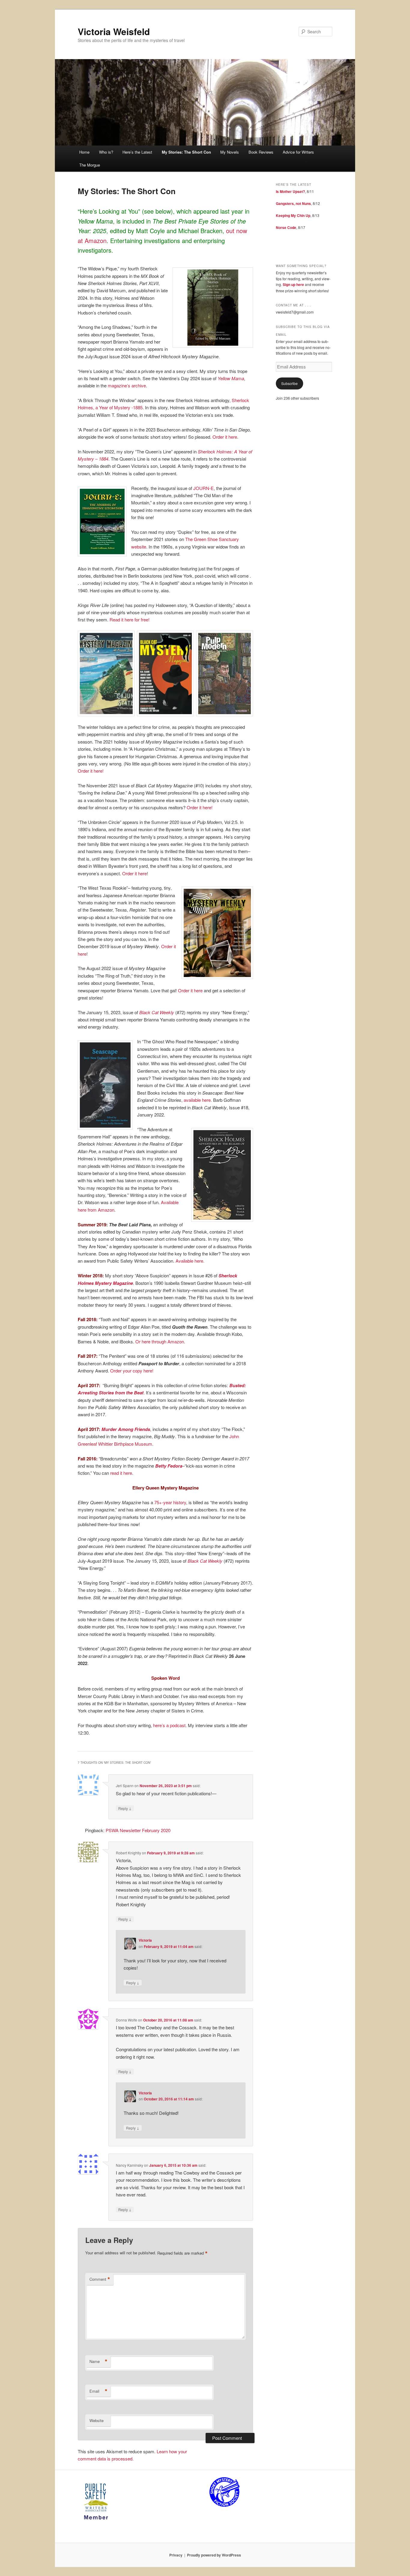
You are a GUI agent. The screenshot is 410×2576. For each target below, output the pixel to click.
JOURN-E (203, 488)
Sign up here (293, 284)
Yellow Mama (231, 378)
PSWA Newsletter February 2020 (138, 1830)
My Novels (230, 152)
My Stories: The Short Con (186, 152)
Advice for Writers (298, 152)
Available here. (190, 1261)
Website (96, 2420)
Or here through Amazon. (160, 1341)
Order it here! (91, 771)
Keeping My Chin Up (293, 215)
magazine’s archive (127, 385)
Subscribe (289, 383)
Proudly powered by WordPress (214, 2555)
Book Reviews (261, 152)
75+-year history (170, 1502)
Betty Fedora (168, 1466)
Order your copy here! (131, 1371)
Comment (100, 2279)
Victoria (145, 1940)
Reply (125, 1808)
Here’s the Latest (137, 152)
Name (98, 2361)
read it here (121, 1473)
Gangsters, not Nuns (293, 203)
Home (84, 152)
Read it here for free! (130, 619)
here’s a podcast (169, 1725)
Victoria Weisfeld (114, 31)
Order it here (225, 437)
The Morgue (90, 165)
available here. (198, 1100)
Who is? (106, 152)
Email (98, 2391)
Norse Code (286, 227)
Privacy (176, 2555)
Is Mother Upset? (290, 191)
